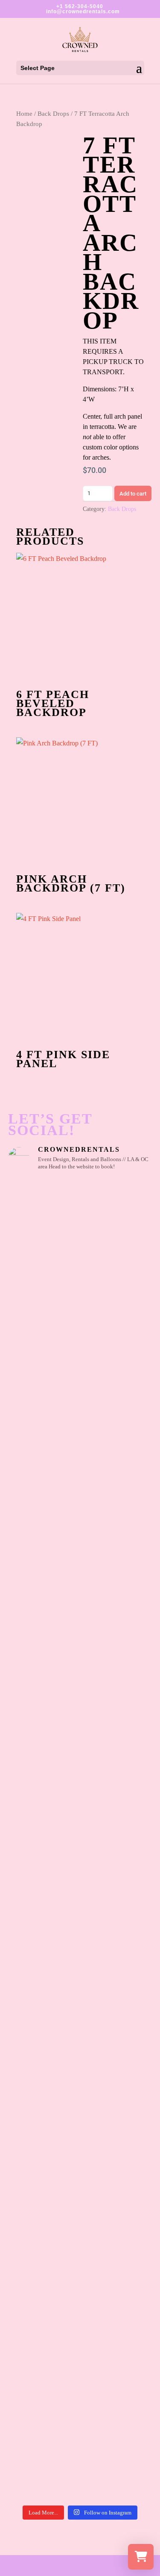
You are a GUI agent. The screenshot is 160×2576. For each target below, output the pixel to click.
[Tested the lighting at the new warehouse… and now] (80, 1881)
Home (24, 114)
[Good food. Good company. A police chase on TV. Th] (80, 2375)
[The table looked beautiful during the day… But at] (80, 2211)
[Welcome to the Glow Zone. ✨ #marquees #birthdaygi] (80, 1386)
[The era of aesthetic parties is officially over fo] (80, 2046)
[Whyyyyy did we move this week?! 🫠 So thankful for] (80, 1468)
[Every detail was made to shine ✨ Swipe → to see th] (80, 1304)
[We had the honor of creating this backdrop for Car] (80, 2293)
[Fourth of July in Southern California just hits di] (80, 2128)
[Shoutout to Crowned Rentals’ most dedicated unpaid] (80, 1963)
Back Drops (53, 114)
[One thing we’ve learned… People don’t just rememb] (80, 2458)
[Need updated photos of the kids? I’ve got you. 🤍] (80, 1716)
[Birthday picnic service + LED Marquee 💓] (80, 1551)
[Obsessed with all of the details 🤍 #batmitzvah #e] (80, 1221)
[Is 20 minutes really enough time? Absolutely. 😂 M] (80, 1633)
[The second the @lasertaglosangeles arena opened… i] (80, 1798)
